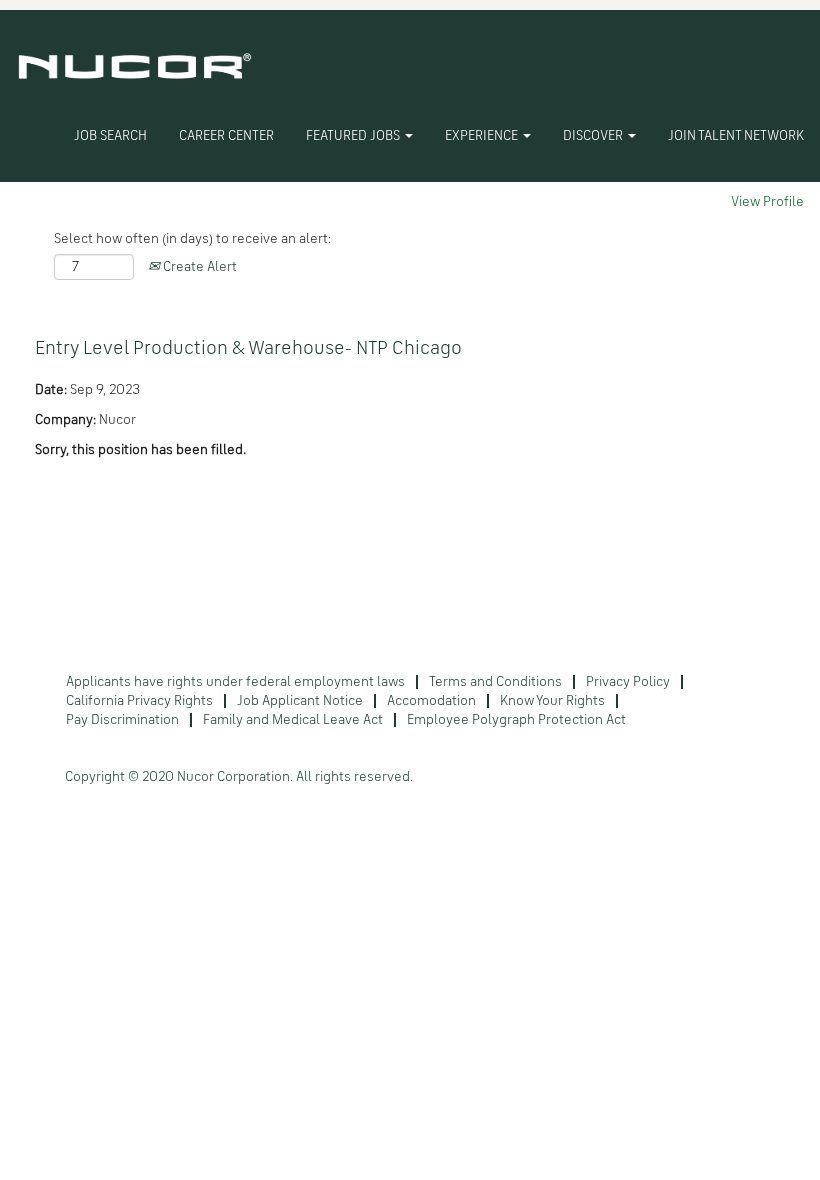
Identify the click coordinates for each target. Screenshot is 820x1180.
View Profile (767, 202)
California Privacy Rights (139, 701)
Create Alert (198, 267)
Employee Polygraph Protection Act (516, 720)
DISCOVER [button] (594, 136)
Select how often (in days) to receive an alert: (192, 239)
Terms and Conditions (495, 682)
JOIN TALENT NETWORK (736, 136)
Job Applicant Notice (300, 701)
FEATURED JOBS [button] (354, 136)
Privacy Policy (628, 682)
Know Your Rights (552, 701)
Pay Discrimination (122, 720)
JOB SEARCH (110, 136)
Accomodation (431, 701)
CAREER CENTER (226, 136)
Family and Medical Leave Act (293, 720)
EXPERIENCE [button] (483, 136)
